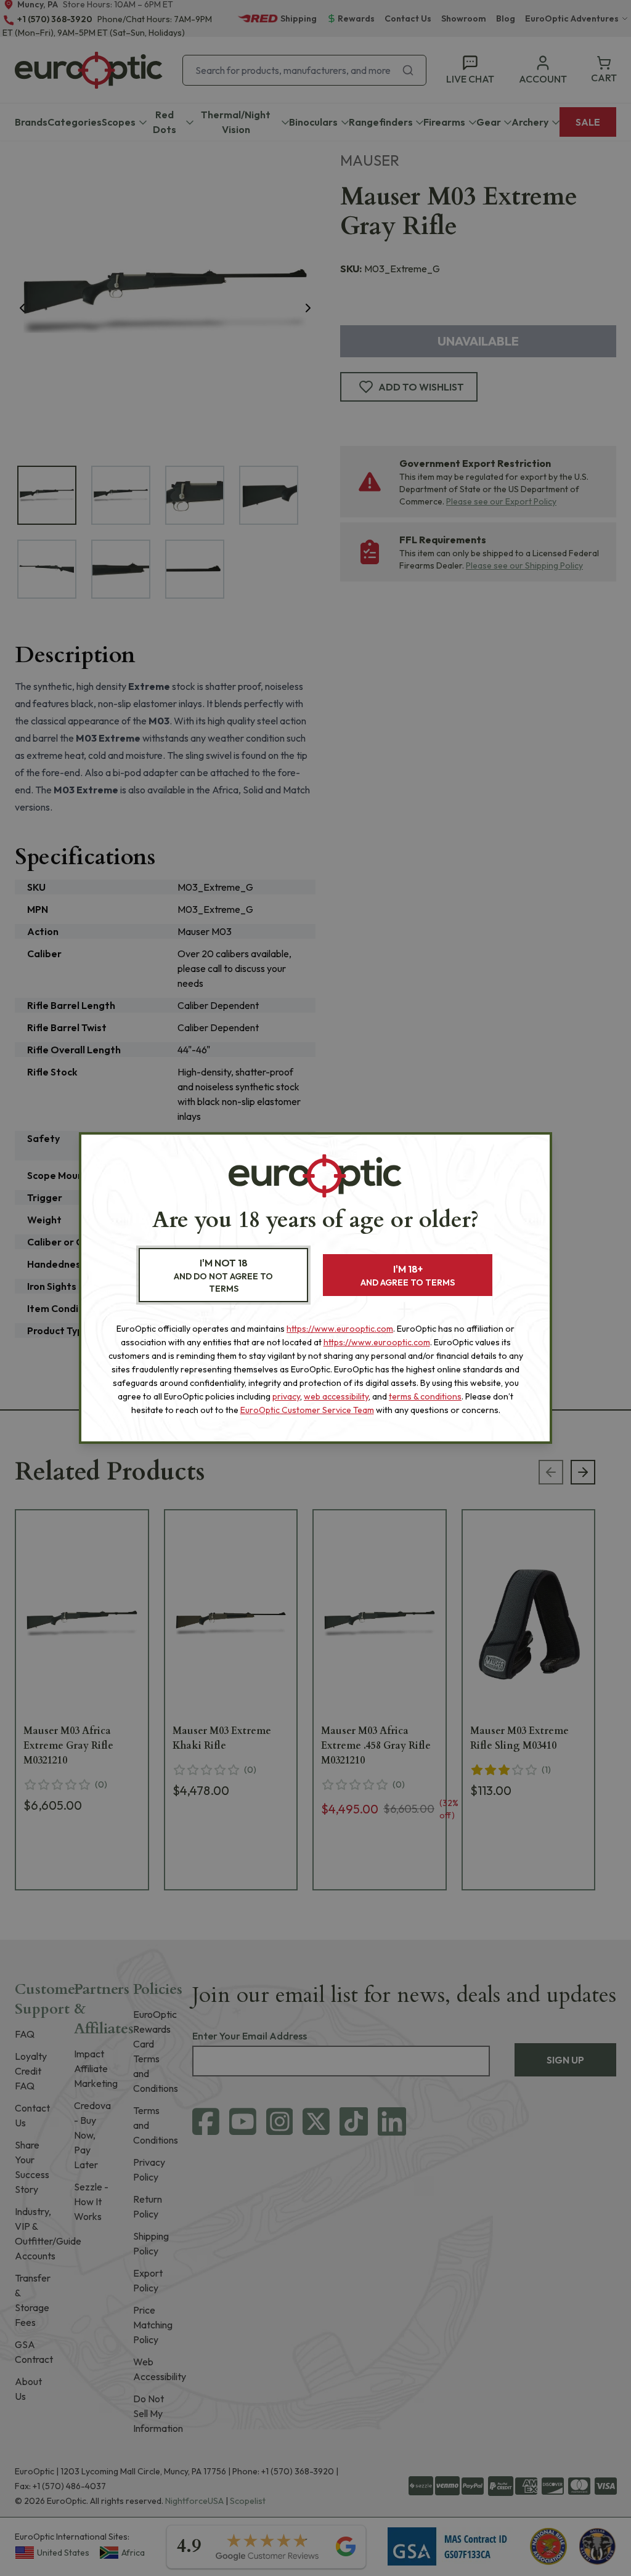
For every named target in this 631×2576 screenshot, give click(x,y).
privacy (286, 1396)
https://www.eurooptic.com (340, 1329)
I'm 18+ (408, 1275)
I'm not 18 (223, 1275)
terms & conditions (425, 1396)
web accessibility (336, 1396)
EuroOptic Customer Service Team (307, 1410)
